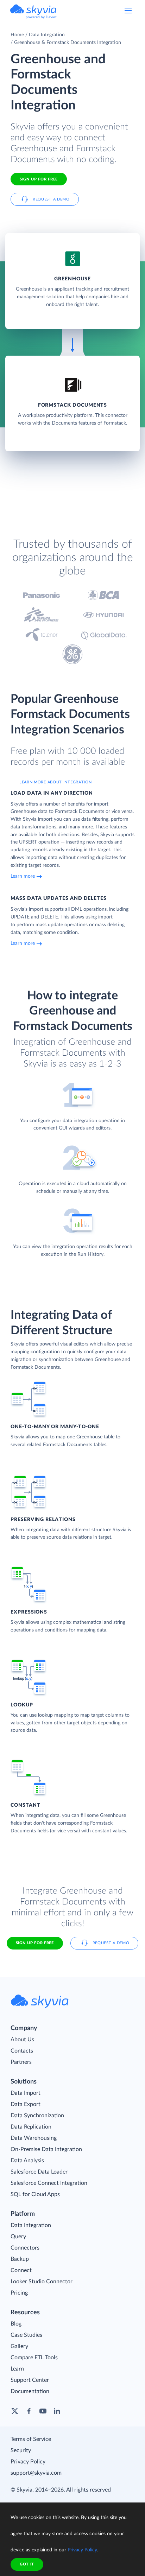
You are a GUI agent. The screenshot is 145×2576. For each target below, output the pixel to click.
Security (21, 2450)
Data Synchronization (37, 2116)
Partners (21, 2062)
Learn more (23, 876)
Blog (16, 2324)
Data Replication (31, 2127)
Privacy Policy (28, 2462)
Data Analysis (27, 2161)
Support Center (30, 2380)
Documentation (30, 2391)
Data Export (26, 2104)
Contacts (22, 2051)
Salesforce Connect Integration (49, 2183)
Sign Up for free (39, 179)
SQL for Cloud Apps (35, 2194)
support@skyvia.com (36, 2473)
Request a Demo (51, 199)
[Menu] (128, 11)
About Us (22, 2040)
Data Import (26, 2093)
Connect (21, 2270)
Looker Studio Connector (42, 2282)
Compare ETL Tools (34, 2358)
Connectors (25, 2248)
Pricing (19, 2293)
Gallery (19, 2346)
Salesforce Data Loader (39, 2172)
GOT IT (27, 2564)
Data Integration (47, 35)
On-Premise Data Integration (46, 2149)
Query (18, 2237)
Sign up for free (35, 1943)
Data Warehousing (34, 2138)
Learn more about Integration (56, 782)
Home (17, 35)
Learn (17, 2369)
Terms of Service (31, 2439)
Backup (20, 2259)
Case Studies (26, 2335)
